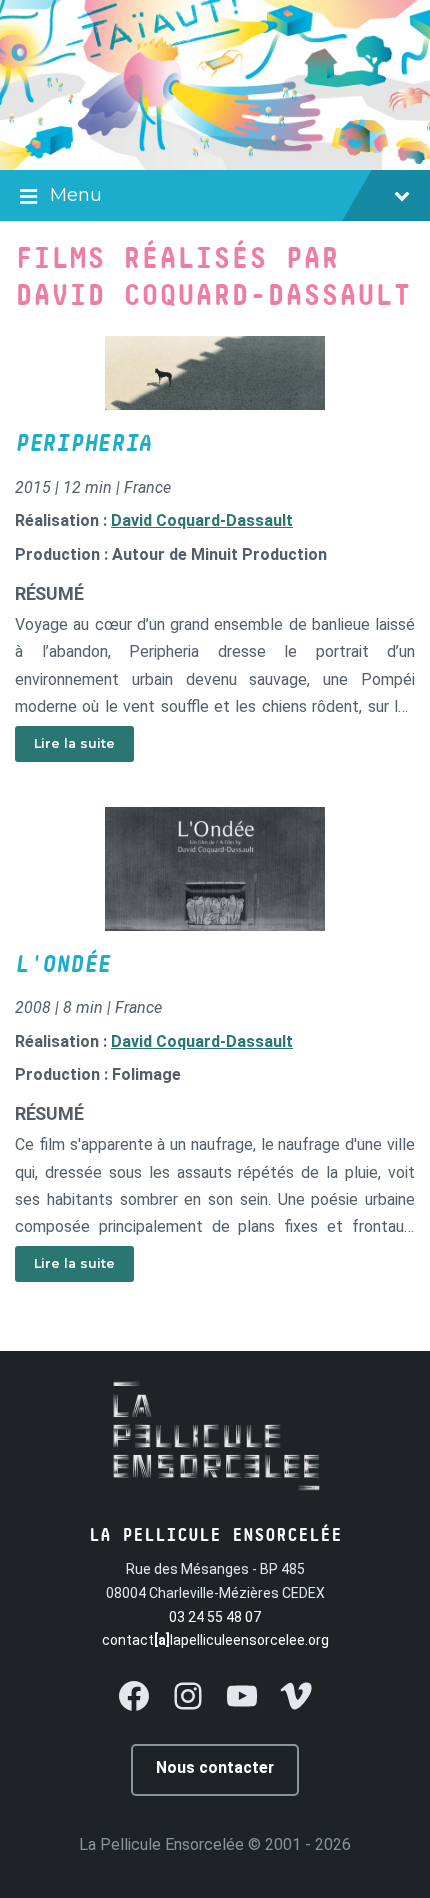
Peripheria (83, 444)
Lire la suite (74, 743)
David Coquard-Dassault (202, 520)
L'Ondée (63, 965)
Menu (76, 195)
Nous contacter (215, 1767)
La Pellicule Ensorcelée (161, 1844)
